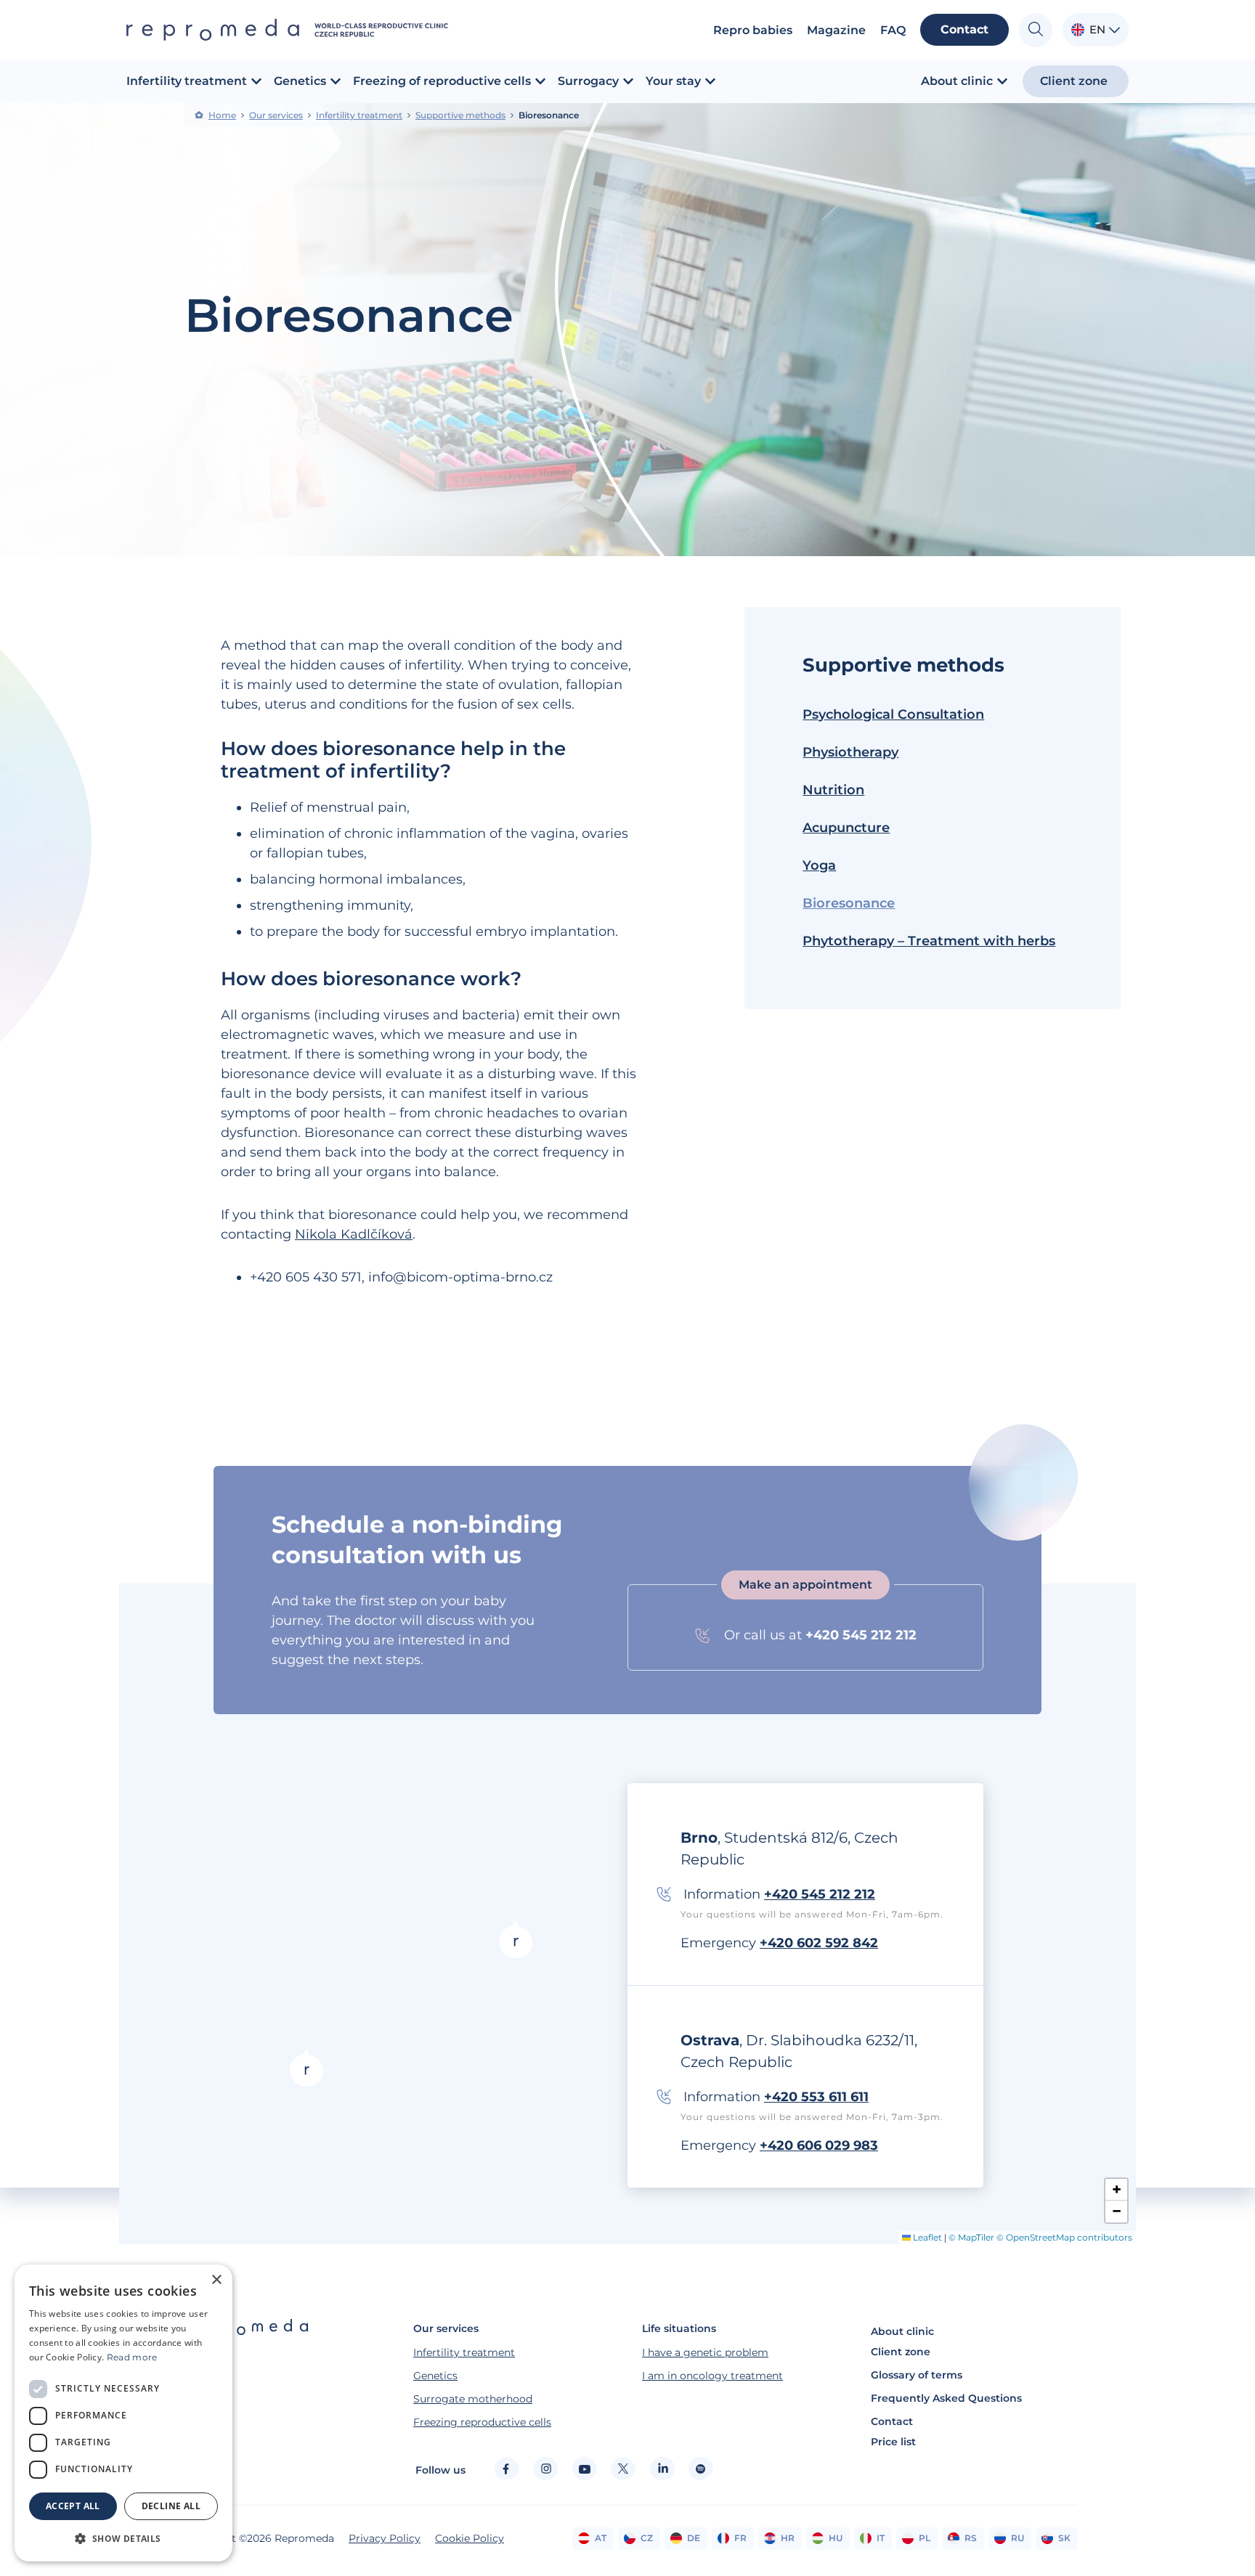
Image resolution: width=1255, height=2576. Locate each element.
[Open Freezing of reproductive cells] (540, 81)
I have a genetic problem (705, 2352)
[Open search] (1036, 30)
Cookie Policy (470, 2538)
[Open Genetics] (336, 81)
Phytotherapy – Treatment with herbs (929, 941)
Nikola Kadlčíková (354, 1234)
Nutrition (833, 790)
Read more (132, 2357)
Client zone (901, 2352)
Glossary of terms (917, 2375)
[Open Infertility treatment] (256, 81)
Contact (892, 2421)
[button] (306, 2067)
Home (222, 115)
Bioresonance (849, 903)
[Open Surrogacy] (628, 81)
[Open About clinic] (1002, 81)
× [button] (216, 2280)
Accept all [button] (73, 2506)
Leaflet (926, 2237)
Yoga (819, 865)
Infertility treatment (359, 115)
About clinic (902, 2331)
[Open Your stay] (710, 81)
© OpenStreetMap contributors (1064, 2237)
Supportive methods (460, 115)
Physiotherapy (850, 752)
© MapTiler (971, 2237)
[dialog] (123, 2413)
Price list (893, 2442)
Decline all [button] (171, 2506)
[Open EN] (1114, 30)
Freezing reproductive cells (482, 2422)
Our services (276, 115)
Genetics (435, 2376)
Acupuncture (846, 828)
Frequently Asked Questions (946, 2398)
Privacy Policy (385, 2538)
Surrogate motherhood (473, 2399)
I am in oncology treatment (712, 2376)
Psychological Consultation (893, 714)
